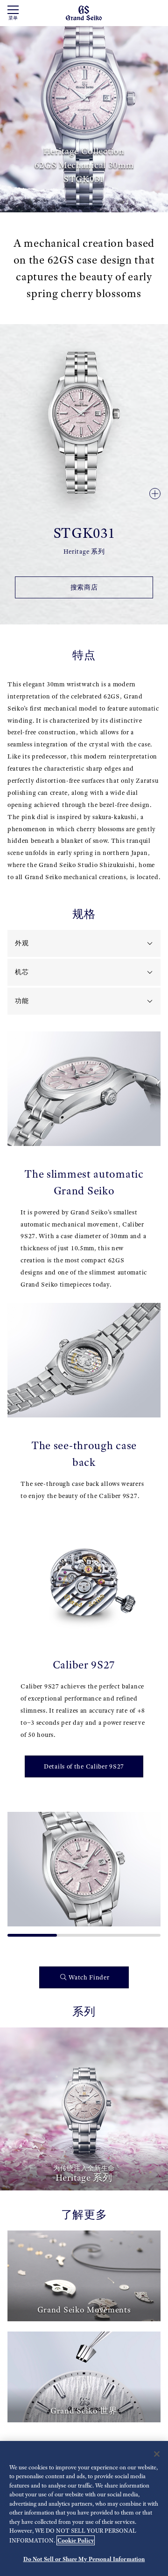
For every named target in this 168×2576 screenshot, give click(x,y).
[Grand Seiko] (84, 12)
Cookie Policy (76, 2540)
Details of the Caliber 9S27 (84, 1766)
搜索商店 (84, 587)
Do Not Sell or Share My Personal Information (84, 2559)
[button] (19, 1871)
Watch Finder (89, 1977)
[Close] (157, 2454)
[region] (84, 2508)
